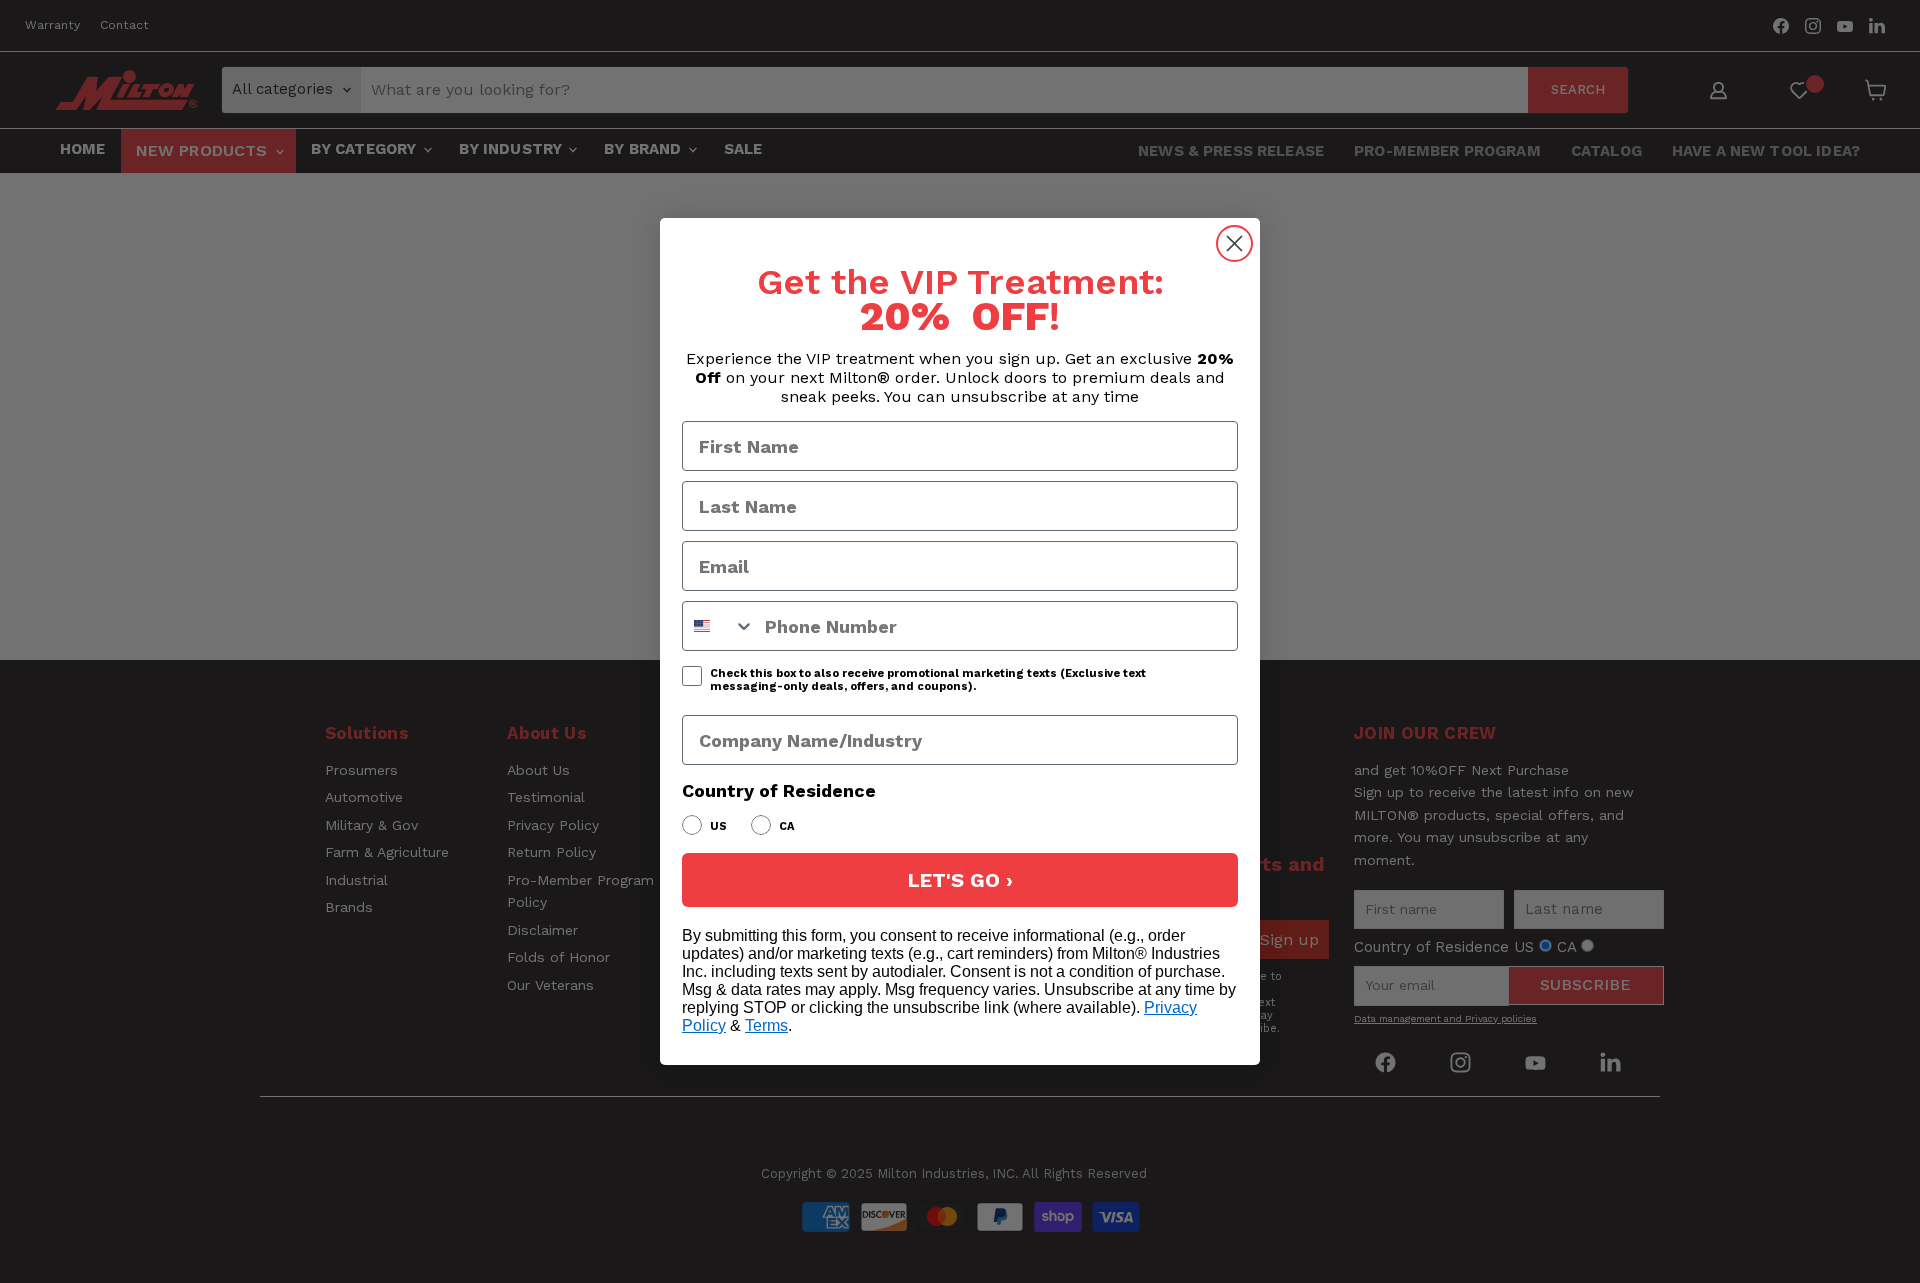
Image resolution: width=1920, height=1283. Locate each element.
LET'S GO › (960, 880)
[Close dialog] (1234, 243)
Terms (766, 1025)
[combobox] (719, 626)
